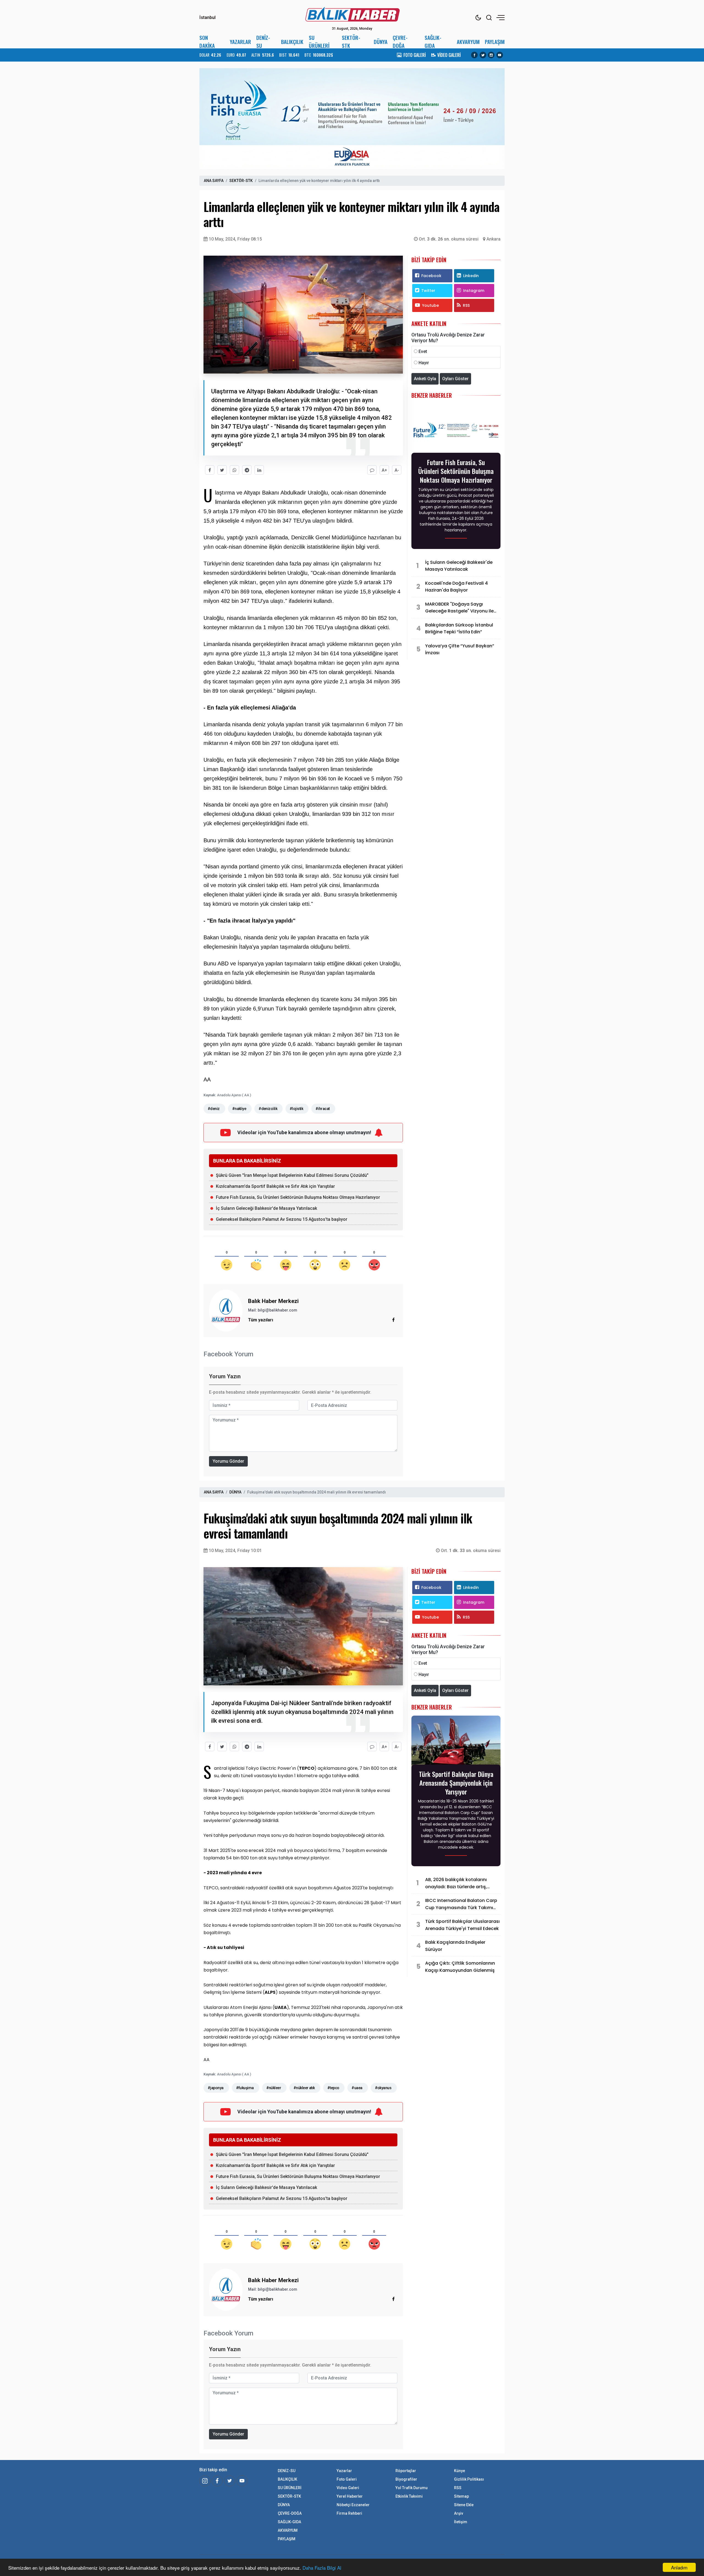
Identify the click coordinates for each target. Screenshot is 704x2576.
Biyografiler (406, 2479)
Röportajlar (406, 2471)
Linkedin (471, 276)
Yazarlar (344, 2471)
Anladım (679, 2567)
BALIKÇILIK (292, 42)
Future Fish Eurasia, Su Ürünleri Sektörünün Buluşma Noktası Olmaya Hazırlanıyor (298, 1197)
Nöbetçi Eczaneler (353, 2505)
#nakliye (239, 1109)
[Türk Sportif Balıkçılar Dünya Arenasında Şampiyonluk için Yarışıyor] (456, 1742)
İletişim (461, 2522)
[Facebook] (474, 55)
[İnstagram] (205, 2481)
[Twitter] (483, 55)
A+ (384, 470)
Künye (460, 2471)
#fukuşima (245, 2088)
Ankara (493, 239)
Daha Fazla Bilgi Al (322, 2568)
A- (397, 470)
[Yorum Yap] (372, 470)
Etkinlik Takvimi (409, 2496)
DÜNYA (381, 42)
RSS (466, 305)
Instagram (474, 291)
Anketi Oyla (425, 379)
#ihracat (323, 1109)
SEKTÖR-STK (351, 42)
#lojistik (296, 1109)
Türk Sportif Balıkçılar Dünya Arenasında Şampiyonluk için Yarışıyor (456, 1783)
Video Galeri (348, 2488)
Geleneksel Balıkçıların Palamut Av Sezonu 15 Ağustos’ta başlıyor (282, 1219)
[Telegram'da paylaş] (247, 470)
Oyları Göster (455, 379)
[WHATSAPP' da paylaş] (234, 470)
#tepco (333, 2088)
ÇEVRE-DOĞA (400, 42)
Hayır (424, 363)
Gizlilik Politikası (469, 2479)
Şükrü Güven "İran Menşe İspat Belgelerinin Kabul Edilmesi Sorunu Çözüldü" (292, 1175)
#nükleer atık (304, 2088)
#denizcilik (268, 1109)
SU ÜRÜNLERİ (319, 42)
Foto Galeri (347, 2479)
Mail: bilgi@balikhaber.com (273, 1310)
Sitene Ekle (464, 2505)
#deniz (214, 1109)
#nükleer (274, 2088)
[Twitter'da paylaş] (222, 470)
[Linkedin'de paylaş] (259, 470)
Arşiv (459, 2513)
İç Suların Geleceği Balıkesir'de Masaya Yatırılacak (266, 1208)
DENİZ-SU (263, 42)
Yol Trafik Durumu (412, 2488)
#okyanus (383, 2088)
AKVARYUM (468, 42)
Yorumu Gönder (228, 1461)
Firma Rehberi (349, 2513)
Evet (423, 351)
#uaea (357, 2088)
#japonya (216, 2088)
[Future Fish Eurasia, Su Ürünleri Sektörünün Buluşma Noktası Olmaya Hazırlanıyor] (456, 430)
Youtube (431, 305)
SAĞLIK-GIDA (433, 42)
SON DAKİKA (207, 42)
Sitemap (461, 2496)
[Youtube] (500, 55)
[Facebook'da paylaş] (210, 470)
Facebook (431, 276)
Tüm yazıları (261, 1320)
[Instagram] (491, 55)
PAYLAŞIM (495, 42)
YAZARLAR (240, 42)
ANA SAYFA (214, 181)
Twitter (428, 291)
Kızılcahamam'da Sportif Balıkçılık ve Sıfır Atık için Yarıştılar (275, 1186)
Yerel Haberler (350, 2496)
